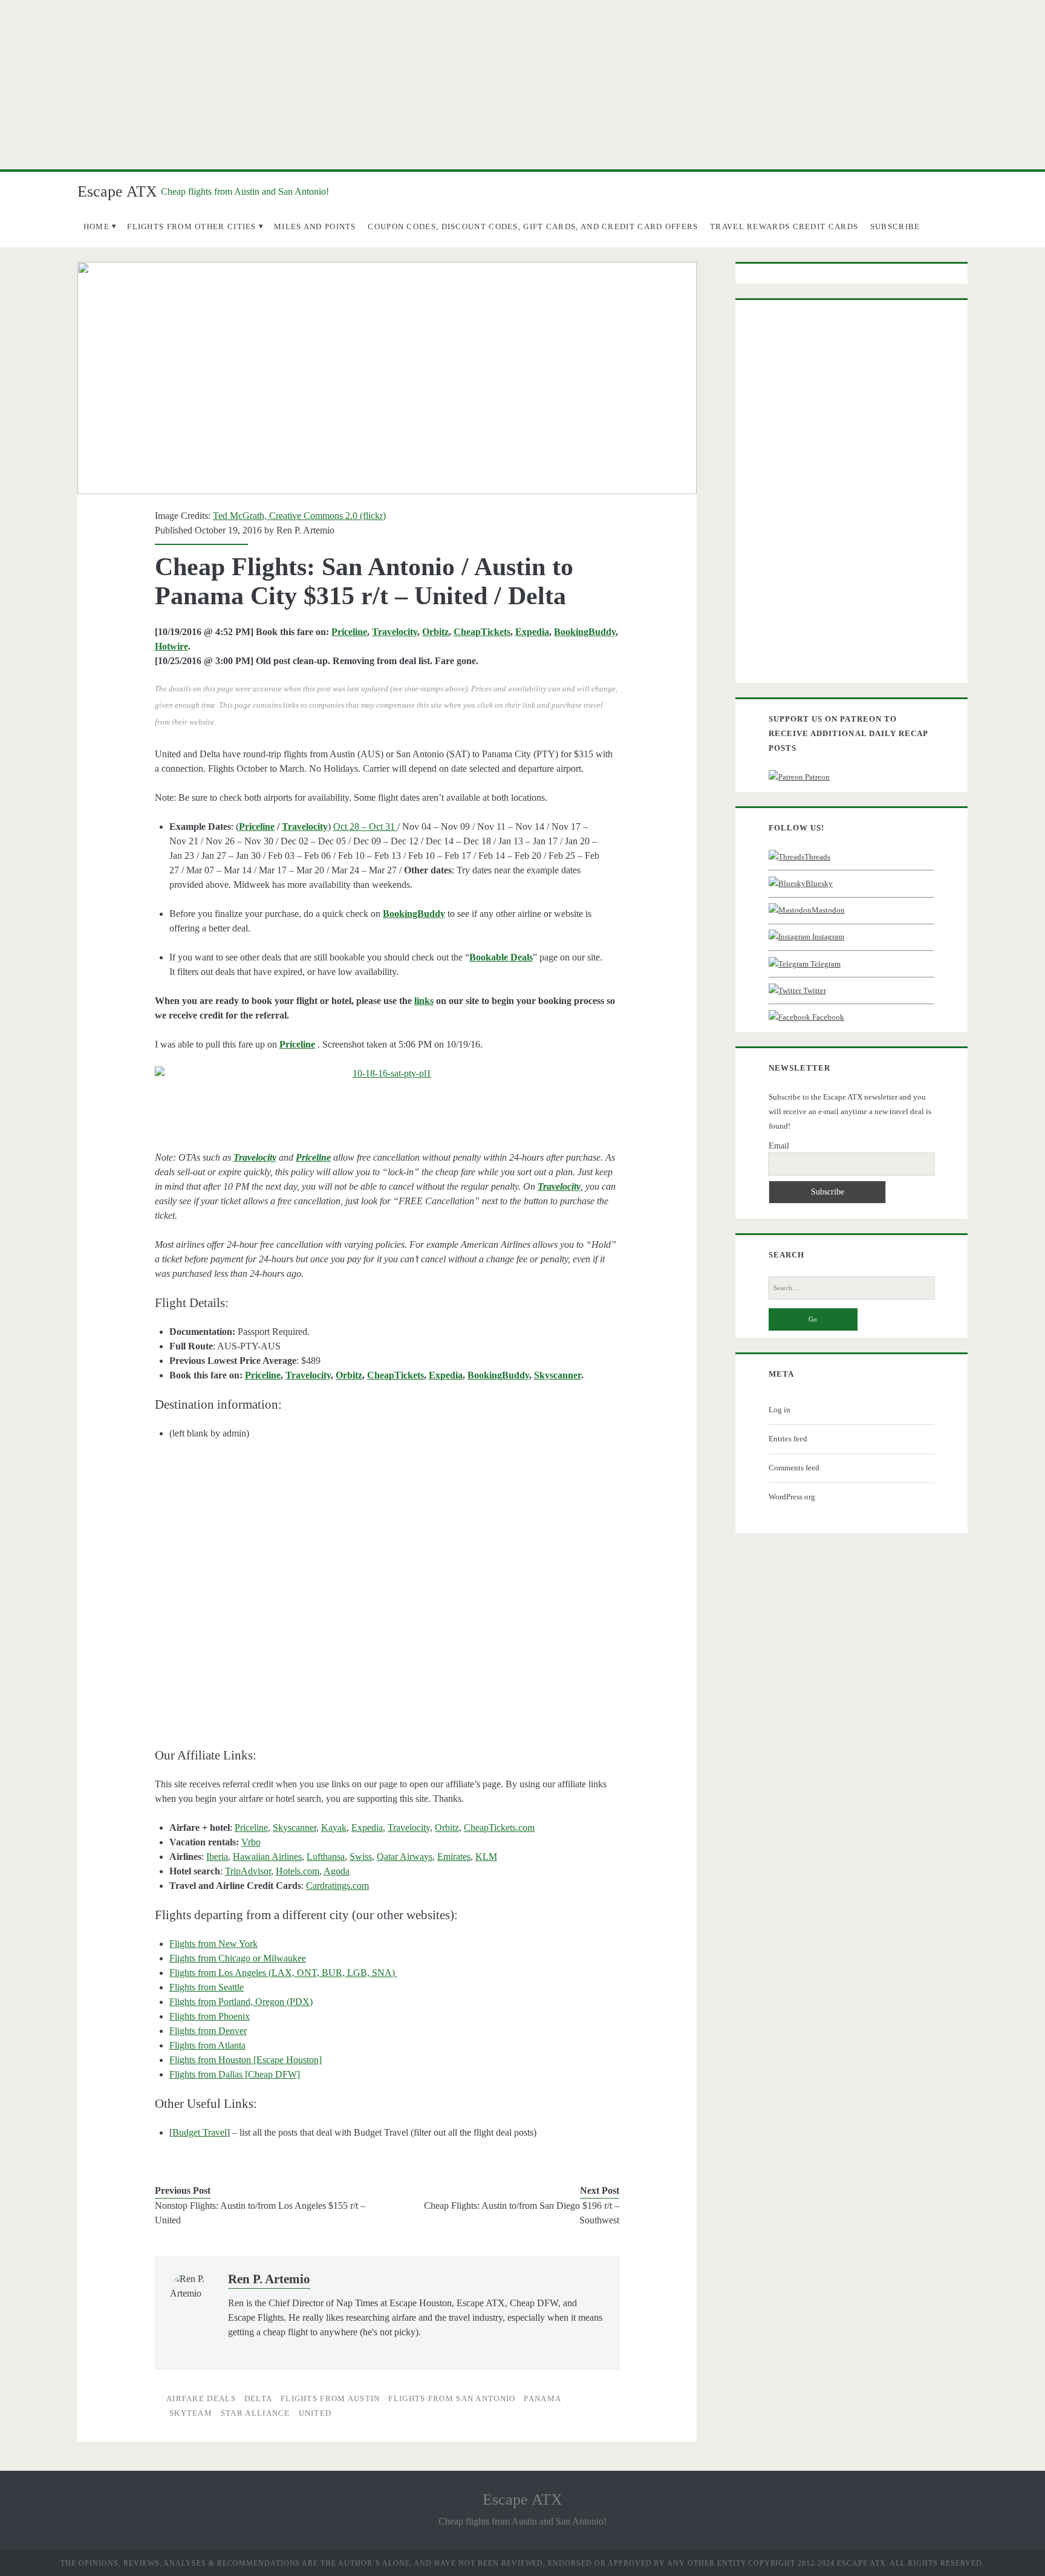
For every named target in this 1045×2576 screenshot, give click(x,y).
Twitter (814, 990)
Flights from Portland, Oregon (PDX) (241, 2002)
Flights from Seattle (207, 1987)
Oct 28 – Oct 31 (365, 827)
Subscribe (895, 227)
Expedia (532, 632)
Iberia (217, 1857)
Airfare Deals (201, 2398)
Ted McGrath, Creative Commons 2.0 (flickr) (299, 516)
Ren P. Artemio (305, 530)
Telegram (825, 964)
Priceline (349, 632)
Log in (780, 1410)
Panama (542, 2398)
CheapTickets (482, 632)
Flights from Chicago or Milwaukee (238, 1958)
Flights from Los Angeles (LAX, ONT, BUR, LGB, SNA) (283, 1973)
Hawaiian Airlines (267, 1857)
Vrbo (251, 1842)
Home (96, 227)
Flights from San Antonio (452, 2398)
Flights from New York (213, 1944)
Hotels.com (298, 1871)
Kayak (334, 1828)
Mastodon (828, 910)
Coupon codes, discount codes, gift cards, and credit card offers (533, 227)
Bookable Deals (501, 957)
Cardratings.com (337, 1886)
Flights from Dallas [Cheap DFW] (235, 2074)
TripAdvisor (248, 1871)
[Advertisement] (522, 85)
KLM (486, 1857)
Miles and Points (315, 227)
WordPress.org (792, 1497)
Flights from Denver (208, 2031)
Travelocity (395, 632)
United (315, 2413)
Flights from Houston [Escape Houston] (246, 2060)
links (424, 1001)
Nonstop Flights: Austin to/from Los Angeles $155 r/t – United (260, 2213)
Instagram (827, 937)
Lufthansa (326, 1857)
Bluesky (819, 883)
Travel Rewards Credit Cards (784, 227)
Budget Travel (200, 2132)
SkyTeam (191, 2413)
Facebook (827, 1017)
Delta (259, 2398)
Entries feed (788, 1439)
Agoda (337, 1871)
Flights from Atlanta (207, 2045)
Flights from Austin (330, 2398)
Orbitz (435, 632)
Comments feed (794, 1468)
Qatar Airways (405, 1857)
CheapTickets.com (499, 1828)
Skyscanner (558, 1375)
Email (779, 1146)
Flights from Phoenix (210, 2016)
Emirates (454, 1857)
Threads (817, 857)
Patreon (816, 777)
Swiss (361, 1857)
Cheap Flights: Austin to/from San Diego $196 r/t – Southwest (522, 2213)
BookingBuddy (585, 632)
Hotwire (171, 646)
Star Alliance (256, 2413)
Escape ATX (117, 191)
